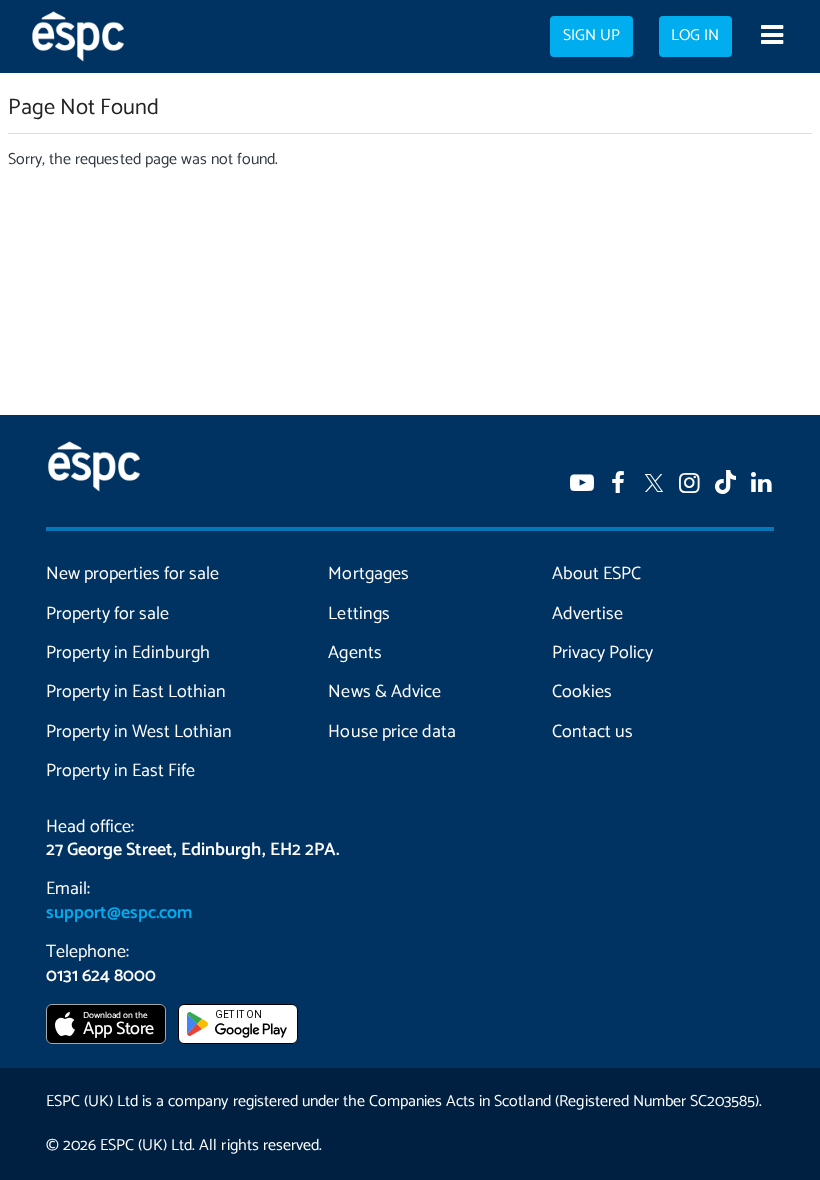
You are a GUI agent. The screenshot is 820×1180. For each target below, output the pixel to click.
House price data (391, 732)
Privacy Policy (602, 653)
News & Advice (384, 692)
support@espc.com (119, 913)
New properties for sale (132, 574)
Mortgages (368, 574)
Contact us (592, 732)
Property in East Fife (120, 771)
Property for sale (107, 614)
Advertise (587, 614)
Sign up (591, 36)
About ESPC (596, 574)
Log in (695, 36)
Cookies (582, 692)
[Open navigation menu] (771, 37)
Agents (354, 653)
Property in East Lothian (136, 692)
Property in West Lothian (139, 732)
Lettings (358, 614)
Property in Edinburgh (128, 653)
